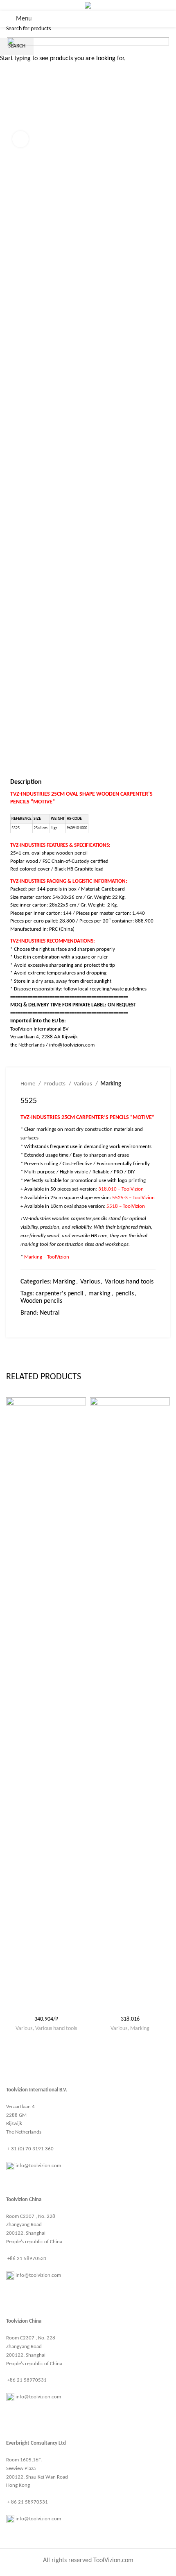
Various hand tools (56, 2029)
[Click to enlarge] (20, 139)
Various (24, 2029)
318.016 (130, 2019)
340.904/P (46, 2019)
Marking (140, 2029)
